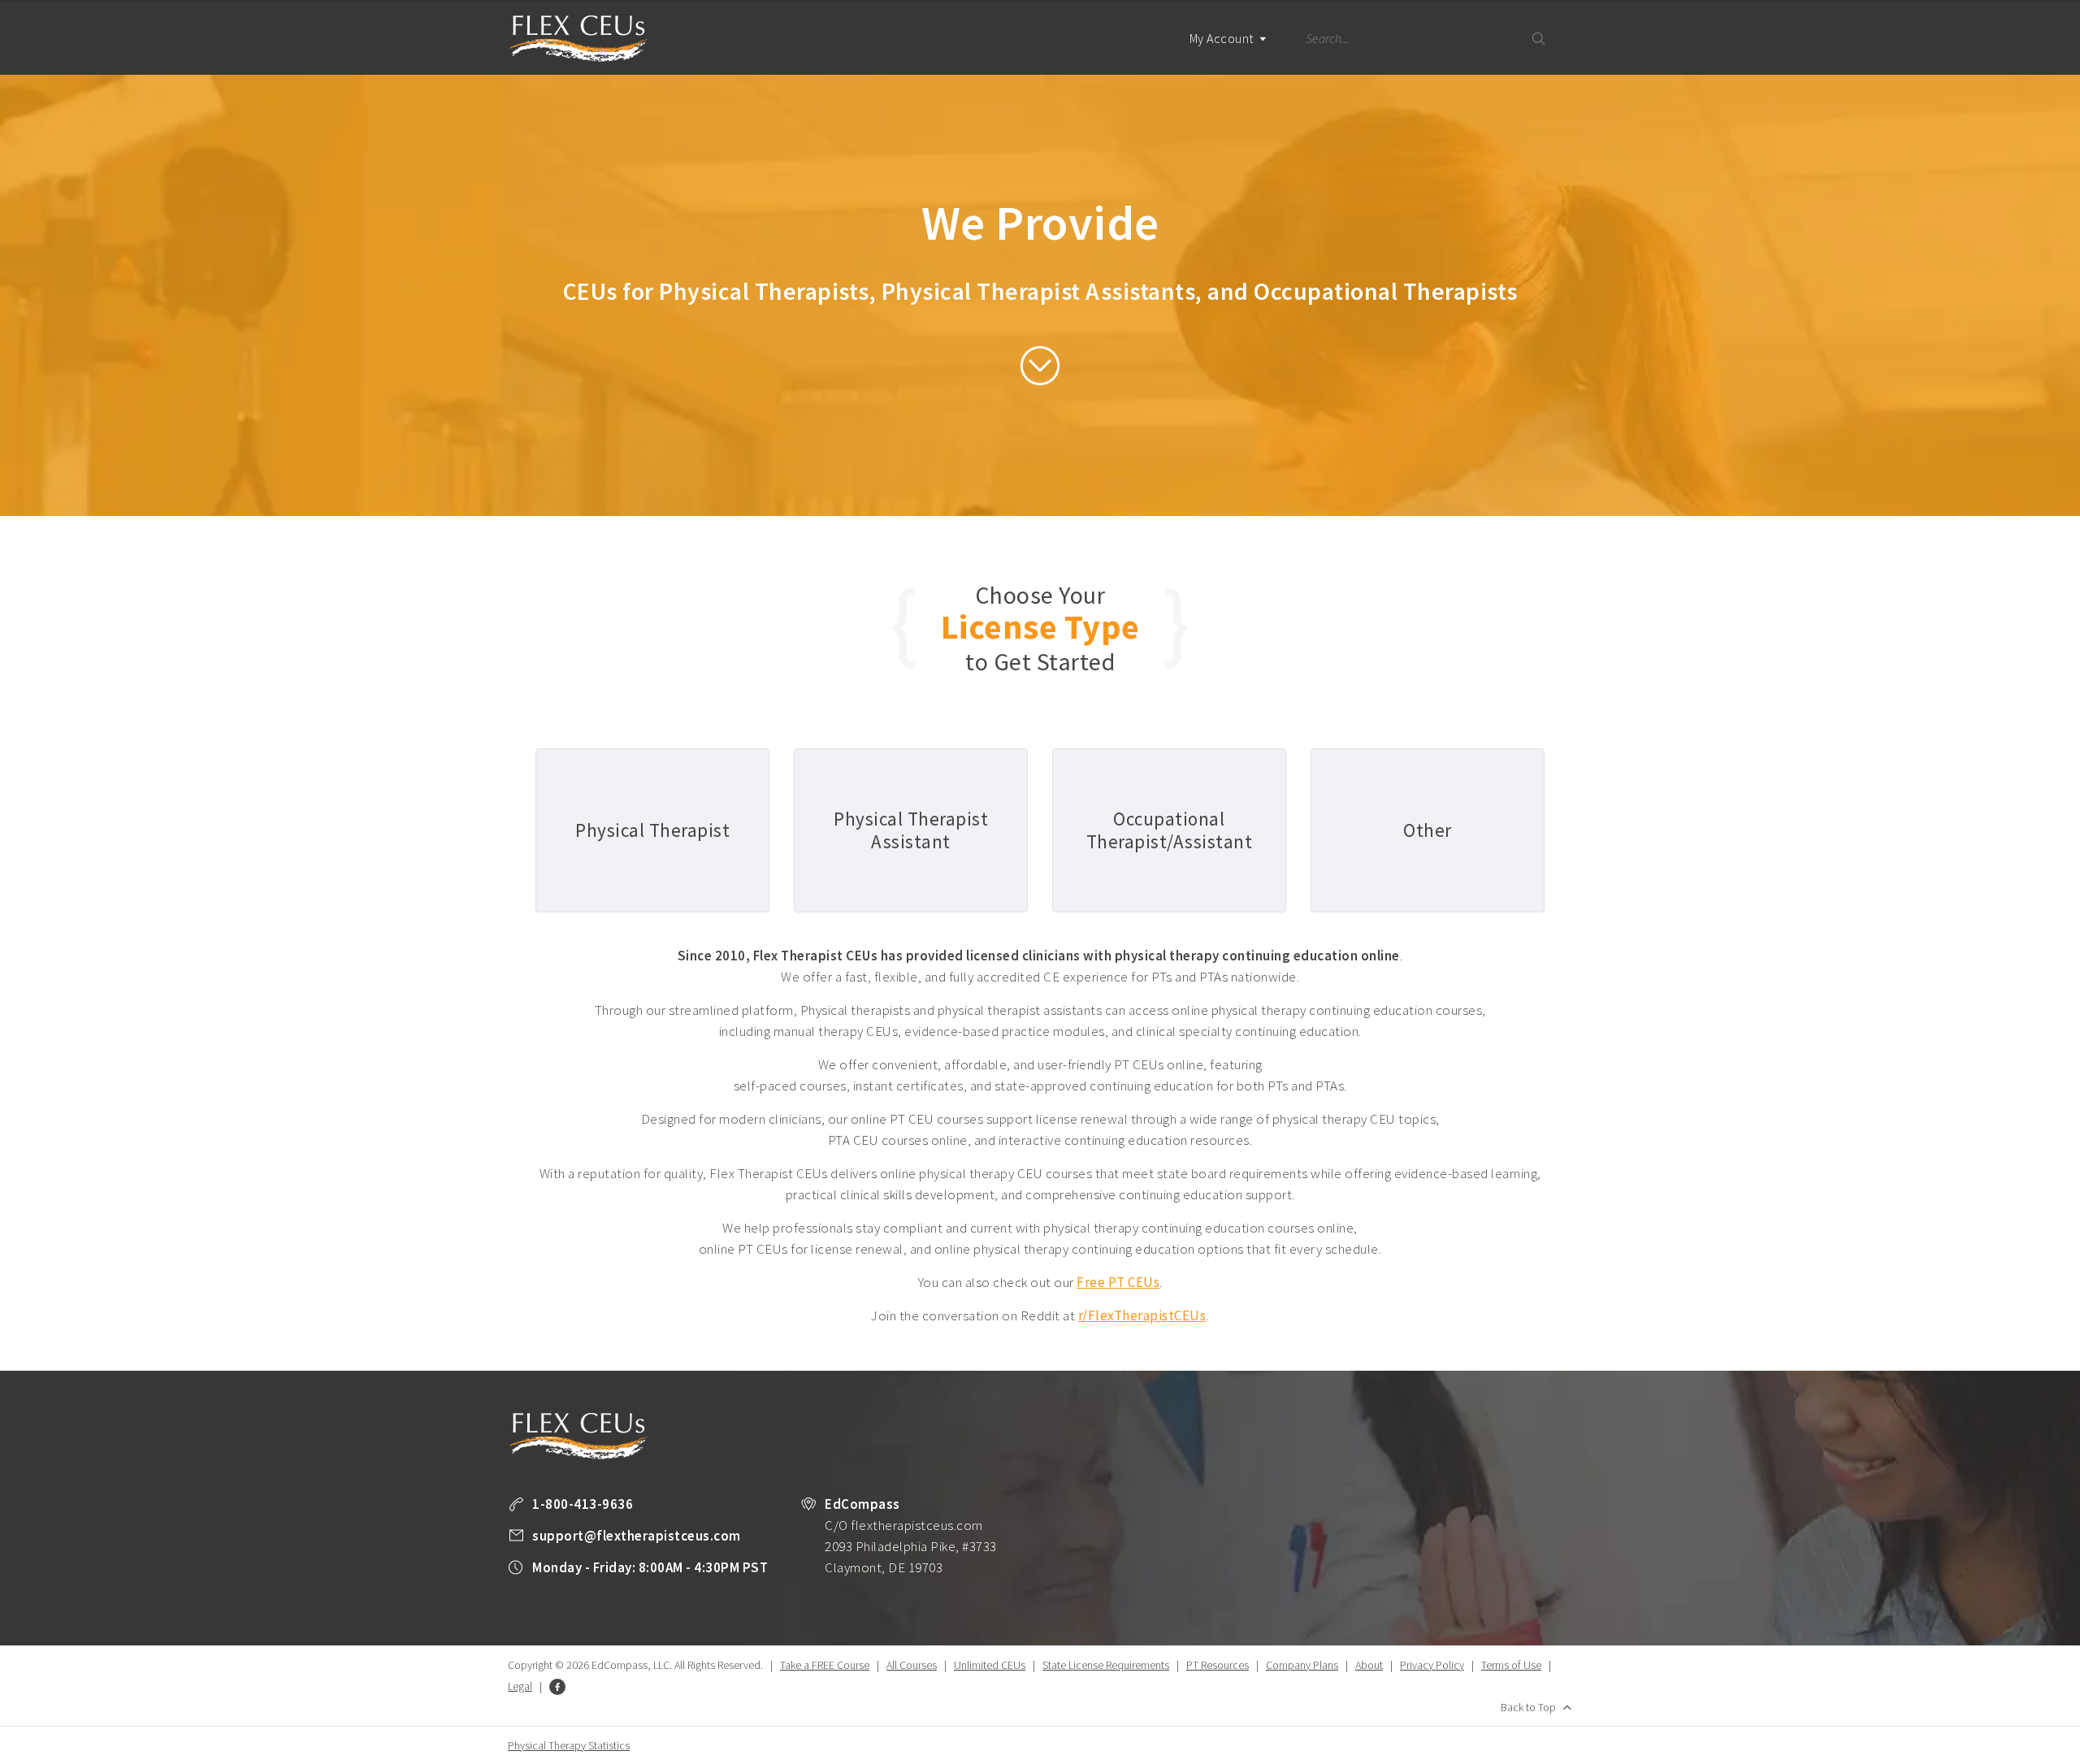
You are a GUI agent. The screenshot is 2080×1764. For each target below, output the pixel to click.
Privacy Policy (1432, 1665)
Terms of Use (1511, 1665)
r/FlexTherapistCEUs (1142, 1315)
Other (1428, 830)
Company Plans (1302, 1665)
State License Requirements (1106, 1665)
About (1369, 1665)
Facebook (557, 1687)
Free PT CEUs (1118, 1282)
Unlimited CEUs (990, 1665)
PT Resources (1218, 1665)
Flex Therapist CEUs (578, 39)
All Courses (912, 1665)
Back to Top (1528, 1707)
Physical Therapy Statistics (569, 1745)
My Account (1223, 38)
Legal (520, 1686)
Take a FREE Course (825, 1665)
